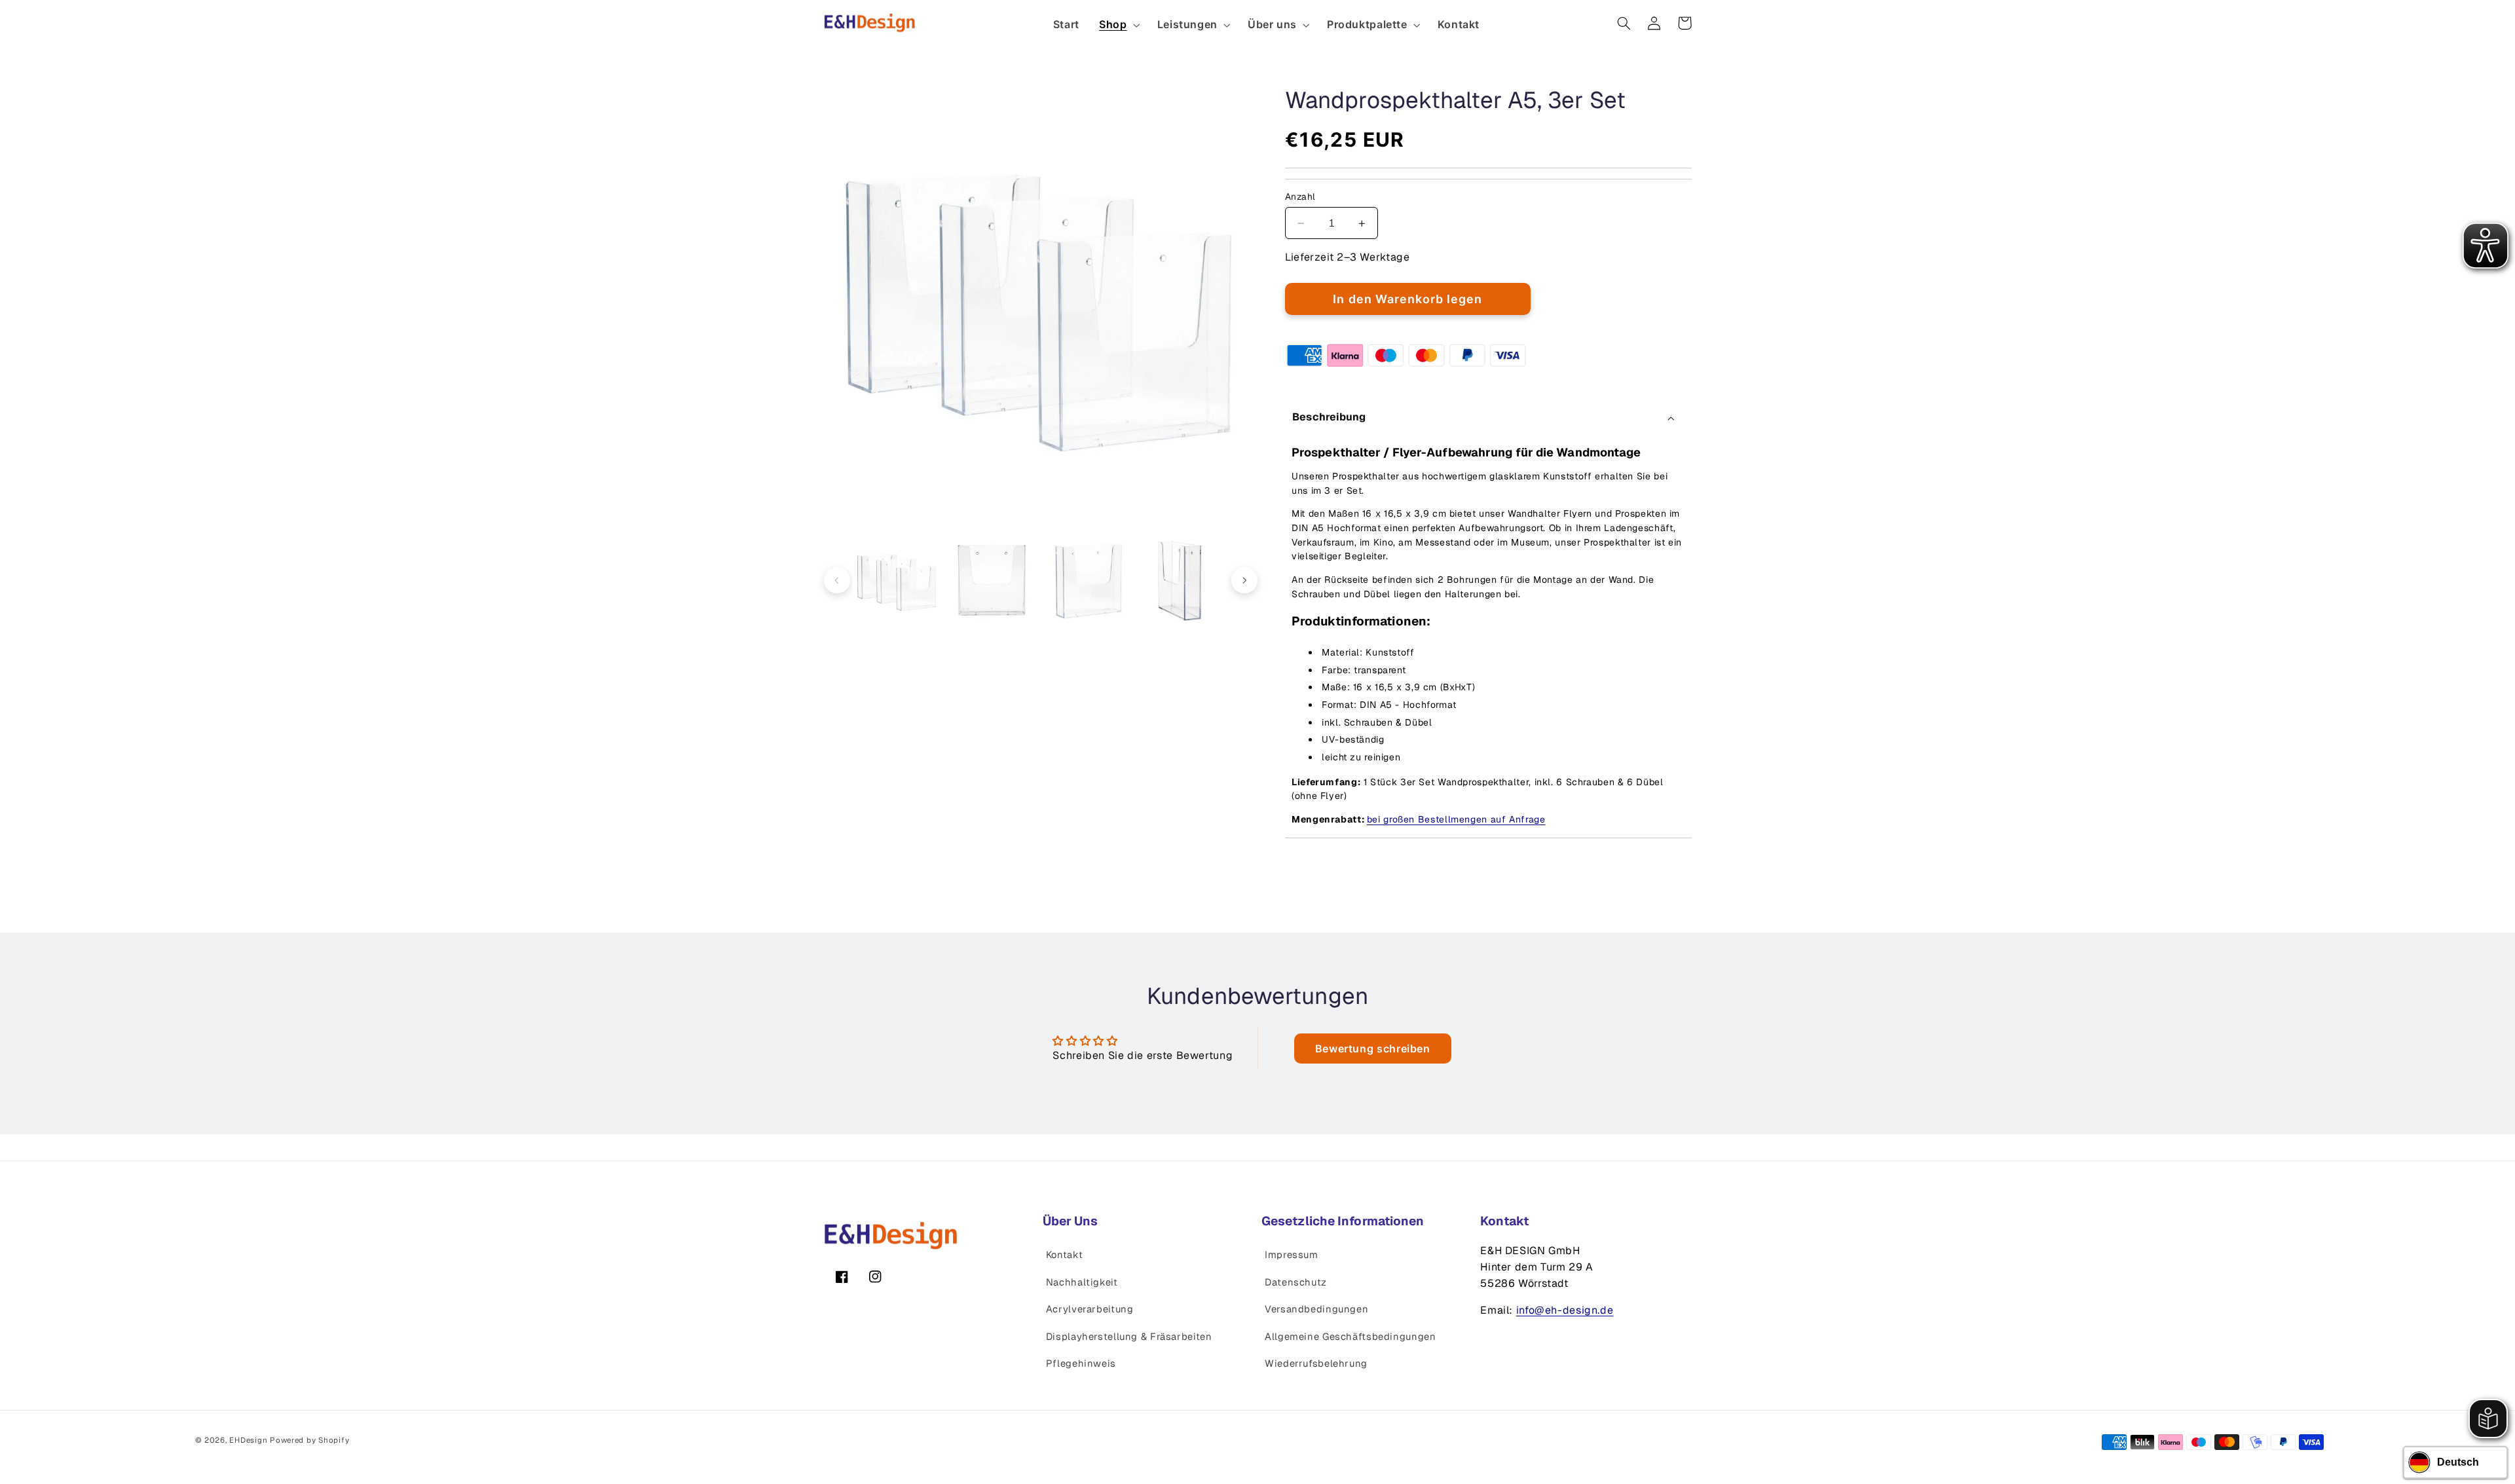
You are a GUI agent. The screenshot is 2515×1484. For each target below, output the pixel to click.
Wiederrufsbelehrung (1316, 1363)
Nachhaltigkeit (1082, 1282)
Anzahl (1300, 196)
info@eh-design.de (1565, 1310)
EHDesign (248, 1440)
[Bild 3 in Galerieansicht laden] (1088, 581)
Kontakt (1064, 1254)
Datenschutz (1296, 1282)
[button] (1118, 25)
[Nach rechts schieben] (1244, 580)
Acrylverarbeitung (1090, 1309)
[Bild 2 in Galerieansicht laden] (993, 581)
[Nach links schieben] (837, 580)
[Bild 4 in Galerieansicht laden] (1183, 581)
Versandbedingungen (1316, 1309)
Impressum (1292, 1254)
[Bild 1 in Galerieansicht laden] (898, 581)
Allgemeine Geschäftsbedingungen (1351, 1336)
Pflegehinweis (1081, 1363)
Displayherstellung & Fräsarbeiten (1129, 1336)
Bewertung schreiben (1373, 1048)
